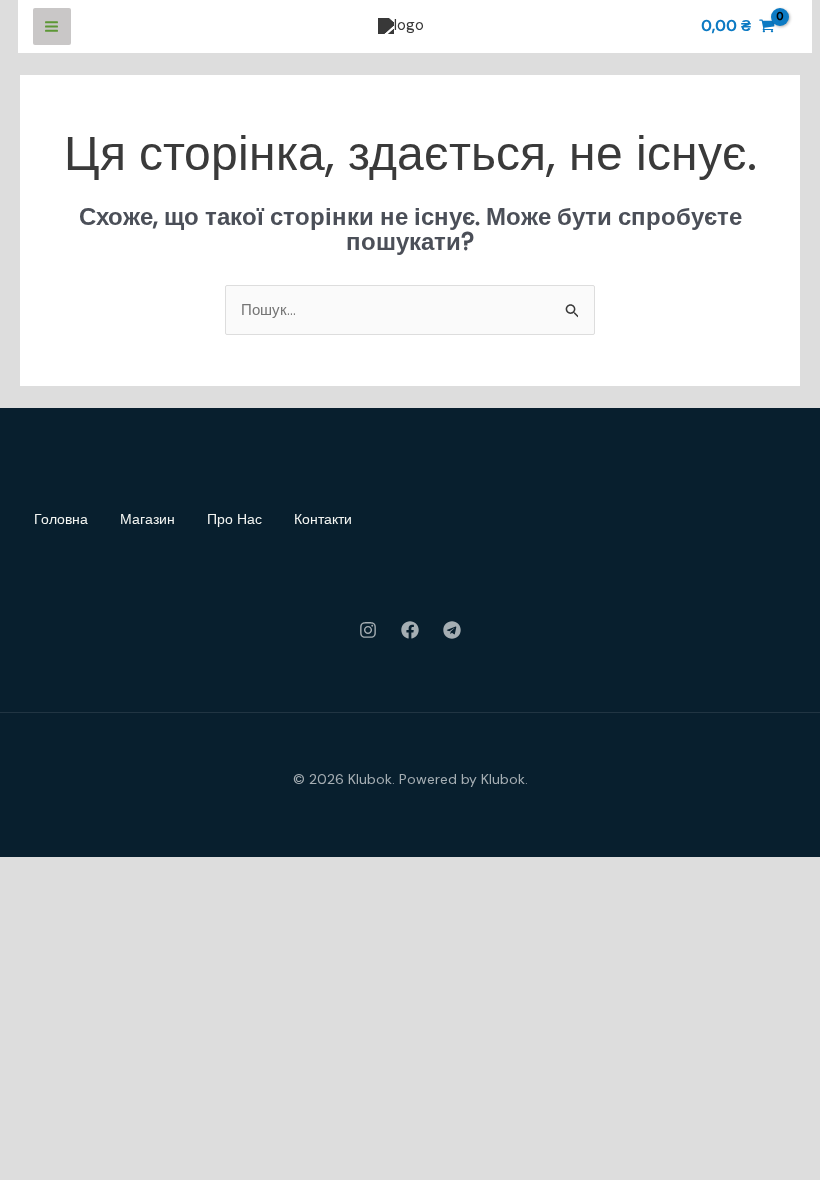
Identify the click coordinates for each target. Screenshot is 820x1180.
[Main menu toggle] (52, 27)
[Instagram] (368, 630)
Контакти (323, 519)
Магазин (147, 519)
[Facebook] (410, 630)
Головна (61, 519)
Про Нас (234, 519)
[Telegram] (452, 630)
